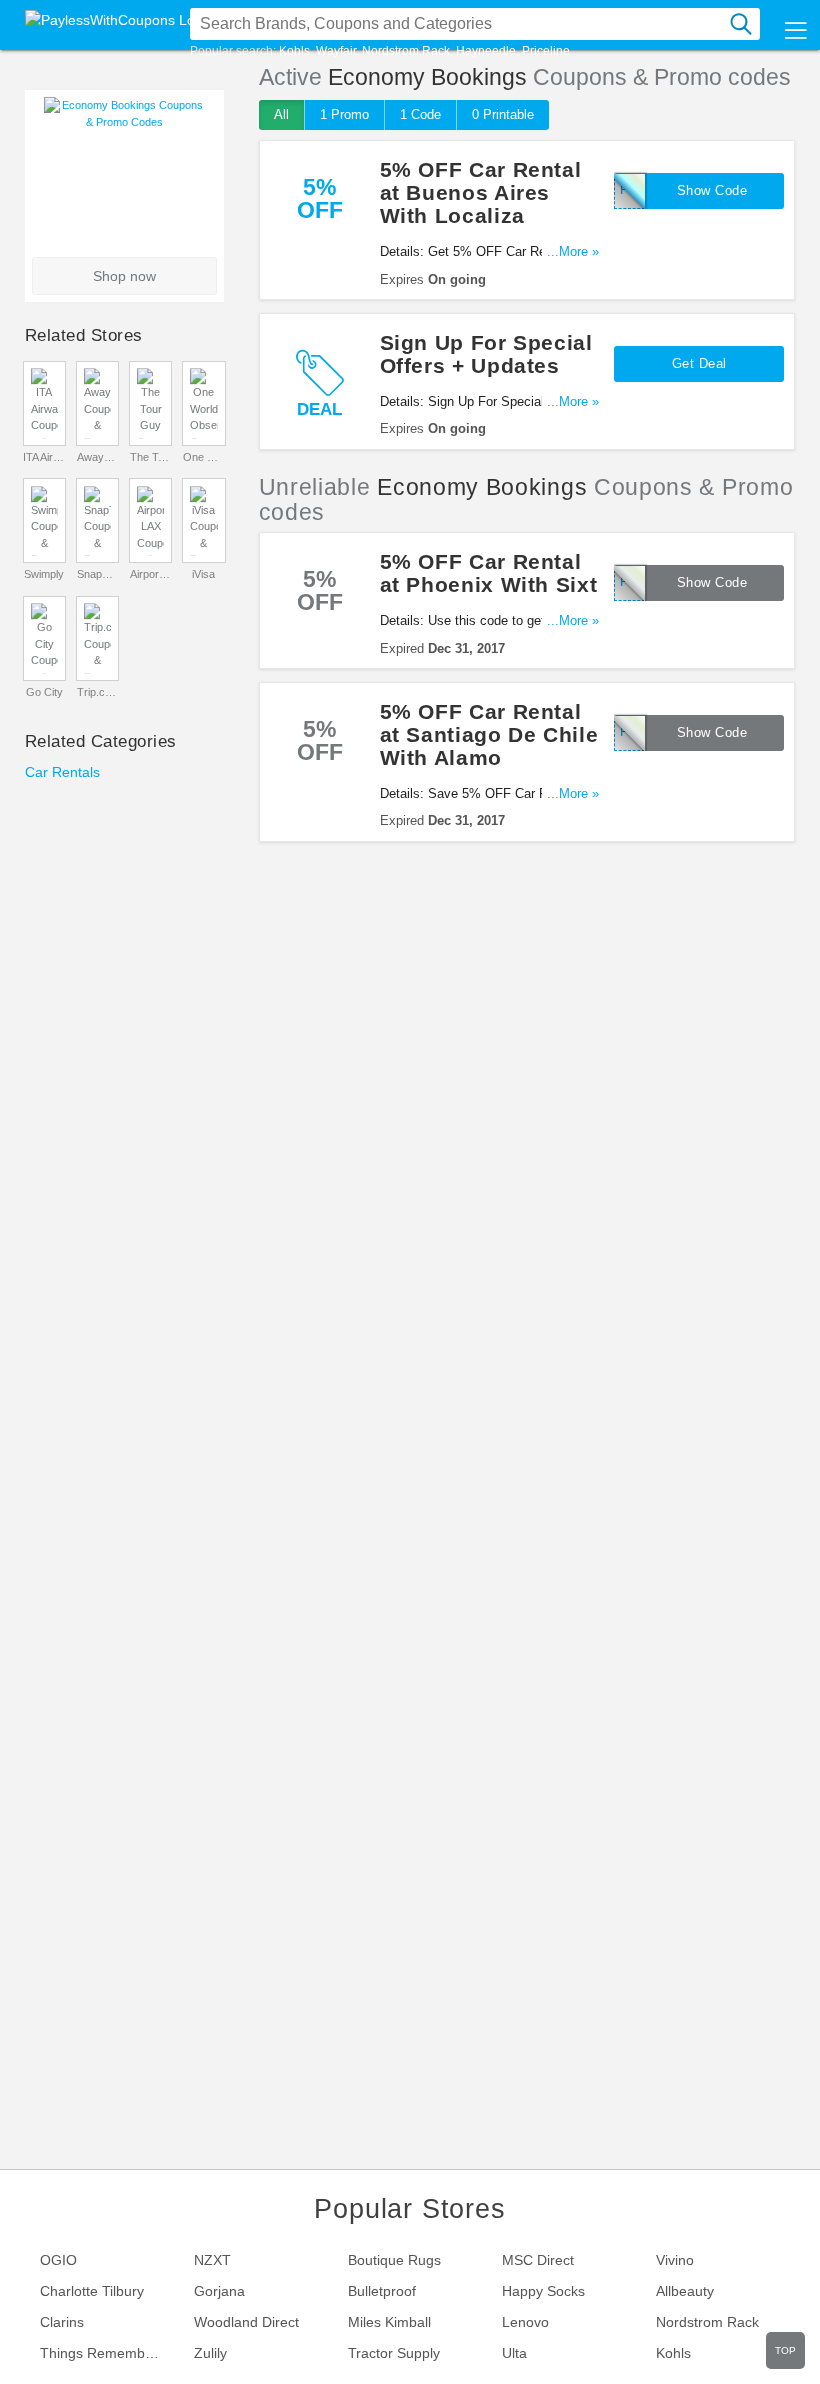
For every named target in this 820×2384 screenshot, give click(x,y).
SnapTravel (98, 574)
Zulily (210, 2353)
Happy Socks (543, 2291)
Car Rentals (62, 772)
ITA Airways (44, 457)
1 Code (420, 114)
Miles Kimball (389, 2322)
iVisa (203, 574)
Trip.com (98, 692)
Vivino (675, 2260)
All (281, 114)
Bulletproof (382, 2291)
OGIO (58, 2260)
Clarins (62, 2322)
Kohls (294, 51)
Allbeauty (685, 2291)
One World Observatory (204, 457)
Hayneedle (486, 51)
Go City (44, 692)
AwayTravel (98, 457)
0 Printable (503, 114)
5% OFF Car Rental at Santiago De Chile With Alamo (489, 734)
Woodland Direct (246, 2322)
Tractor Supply (394, 2353)
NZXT (212, 2260)
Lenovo (525, 2322)
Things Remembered (107, 2353)
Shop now (124, 276)
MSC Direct (538, 2260)
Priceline (546, 51)
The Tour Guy (151, 457)
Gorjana (219, 2291)
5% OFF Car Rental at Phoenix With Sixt (489, 573)
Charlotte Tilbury (92, 2291)
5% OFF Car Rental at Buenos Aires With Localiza (481, 192)
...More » (573, 252)
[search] (741, 24)
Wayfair (336, 51)
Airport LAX (151, 574)
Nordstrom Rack (406, 51)
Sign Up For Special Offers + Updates (486, 354)
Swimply (44, 574)
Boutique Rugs (394, 2260)
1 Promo (344, 114)
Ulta (514, 2353)
